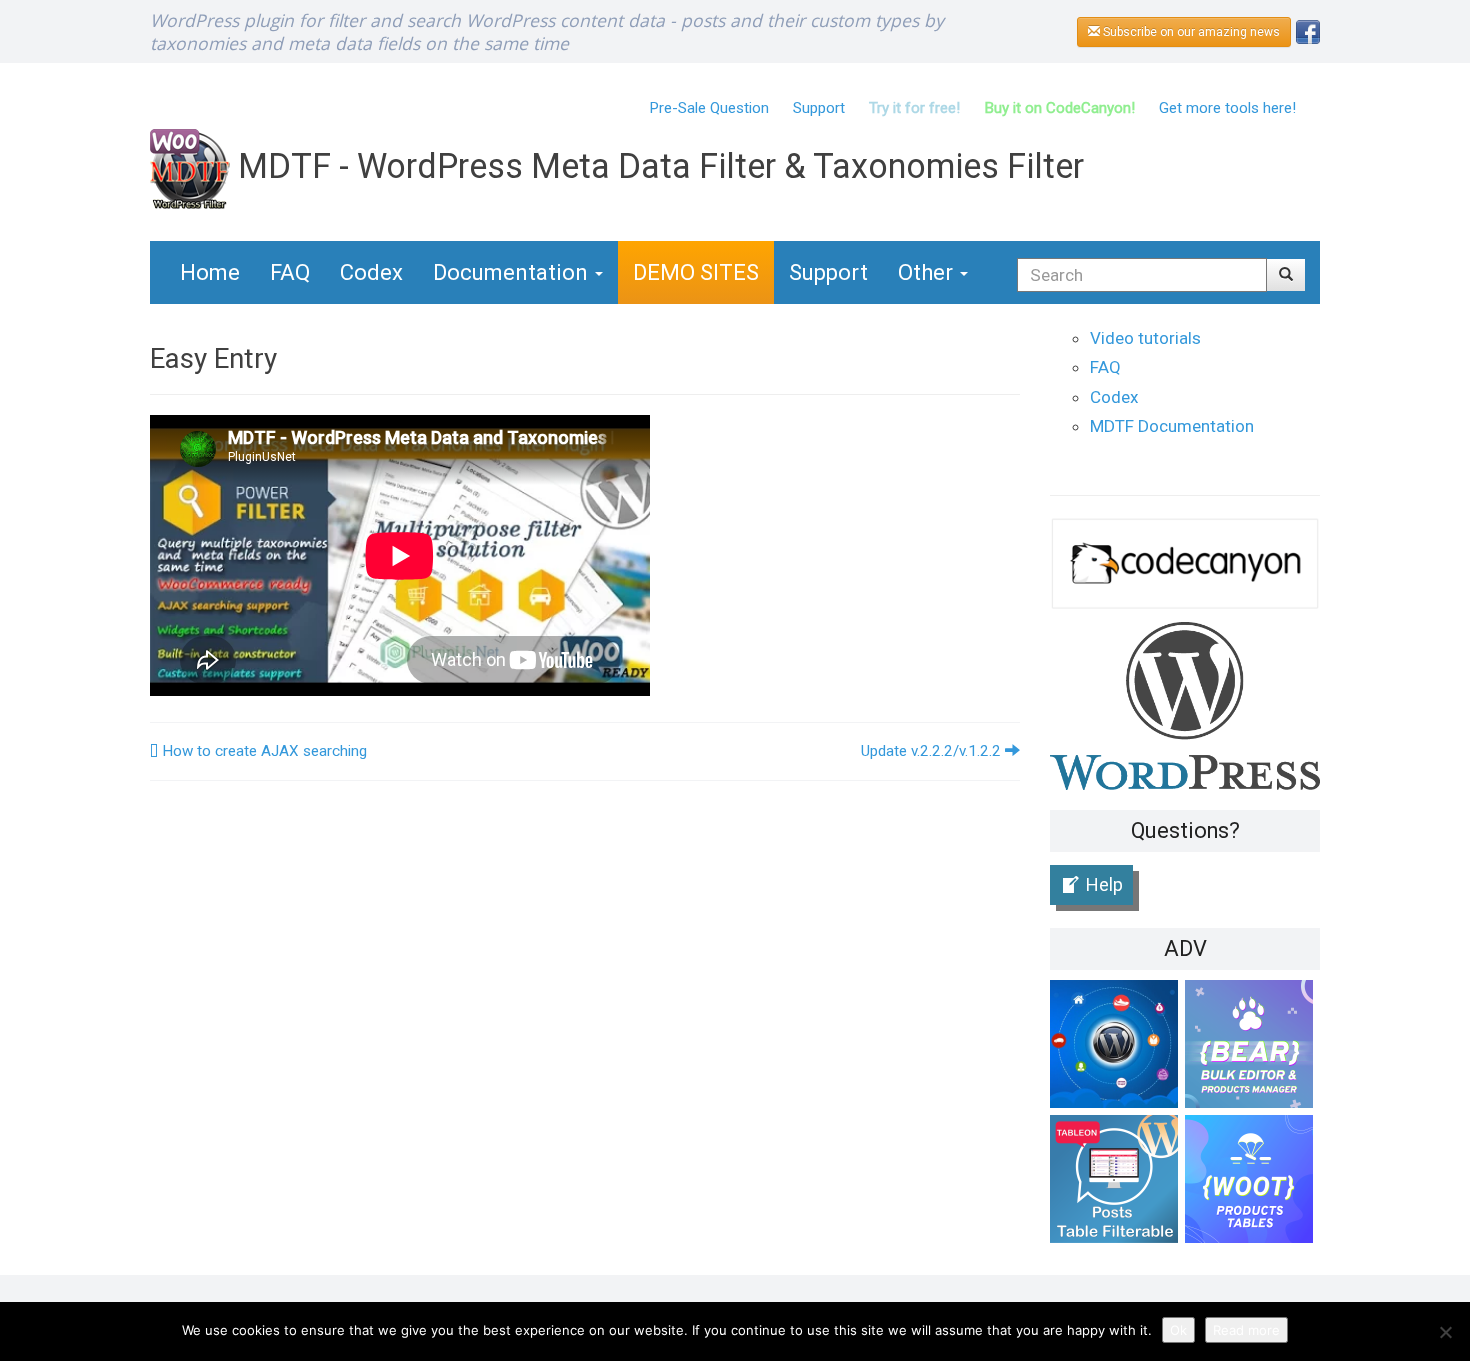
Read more (1246, 1330)
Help (1104, 884)
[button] (1286, 275)
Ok (1178, 1330)
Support (819, 108)
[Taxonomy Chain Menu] (1117, 1047)
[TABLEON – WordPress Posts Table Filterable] (1117, 1182)
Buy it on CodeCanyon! (1059, 108)
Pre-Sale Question (709, 108)
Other (928, 272)
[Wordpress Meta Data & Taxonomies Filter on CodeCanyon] (1185, 562)
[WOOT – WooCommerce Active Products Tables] (1252, 1182)
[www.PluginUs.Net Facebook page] (1308, 30)
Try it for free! (914, 108)
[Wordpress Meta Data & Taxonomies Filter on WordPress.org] (1185, 704)
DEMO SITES (696, 272)
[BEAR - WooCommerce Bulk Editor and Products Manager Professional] (1252, 1047)
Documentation (513, 272)
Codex (371, 272)
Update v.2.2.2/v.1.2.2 (933, 751)
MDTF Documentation (1172, 426)
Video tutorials (1145, 338)
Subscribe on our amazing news (1190, 32)
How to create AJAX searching (262, 751)
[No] (1445, 1332)
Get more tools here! (1227, 108)
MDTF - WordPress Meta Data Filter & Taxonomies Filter (657, 166)
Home (210, 272)
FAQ (290, 272)
